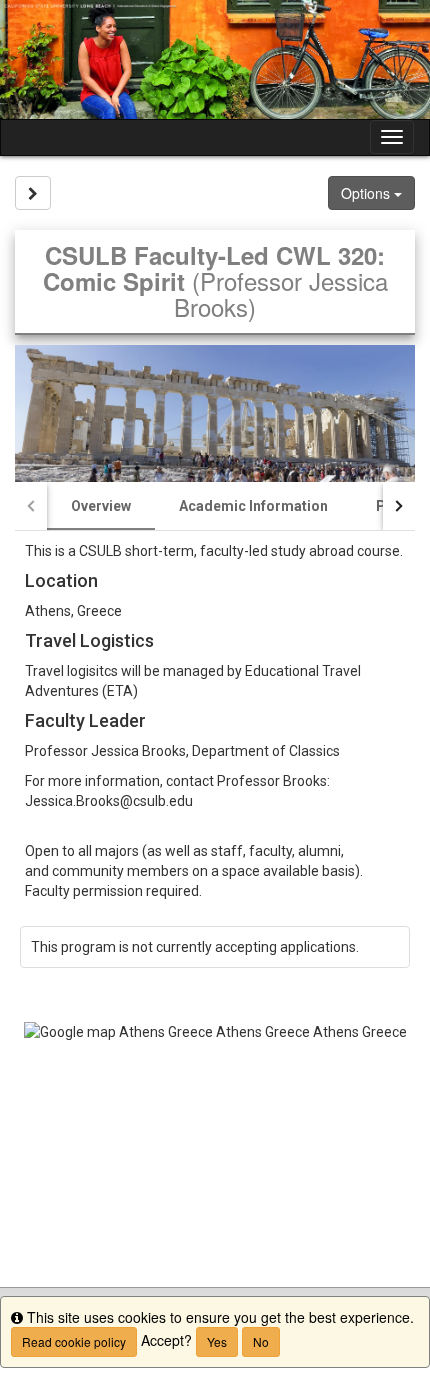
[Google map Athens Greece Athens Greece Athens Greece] (215, 1154)
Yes (217, 1341)
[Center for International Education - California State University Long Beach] (215, 59)
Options (367, 193)
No (261, 1341)
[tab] (101, 506)
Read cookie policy (74, 1341)
